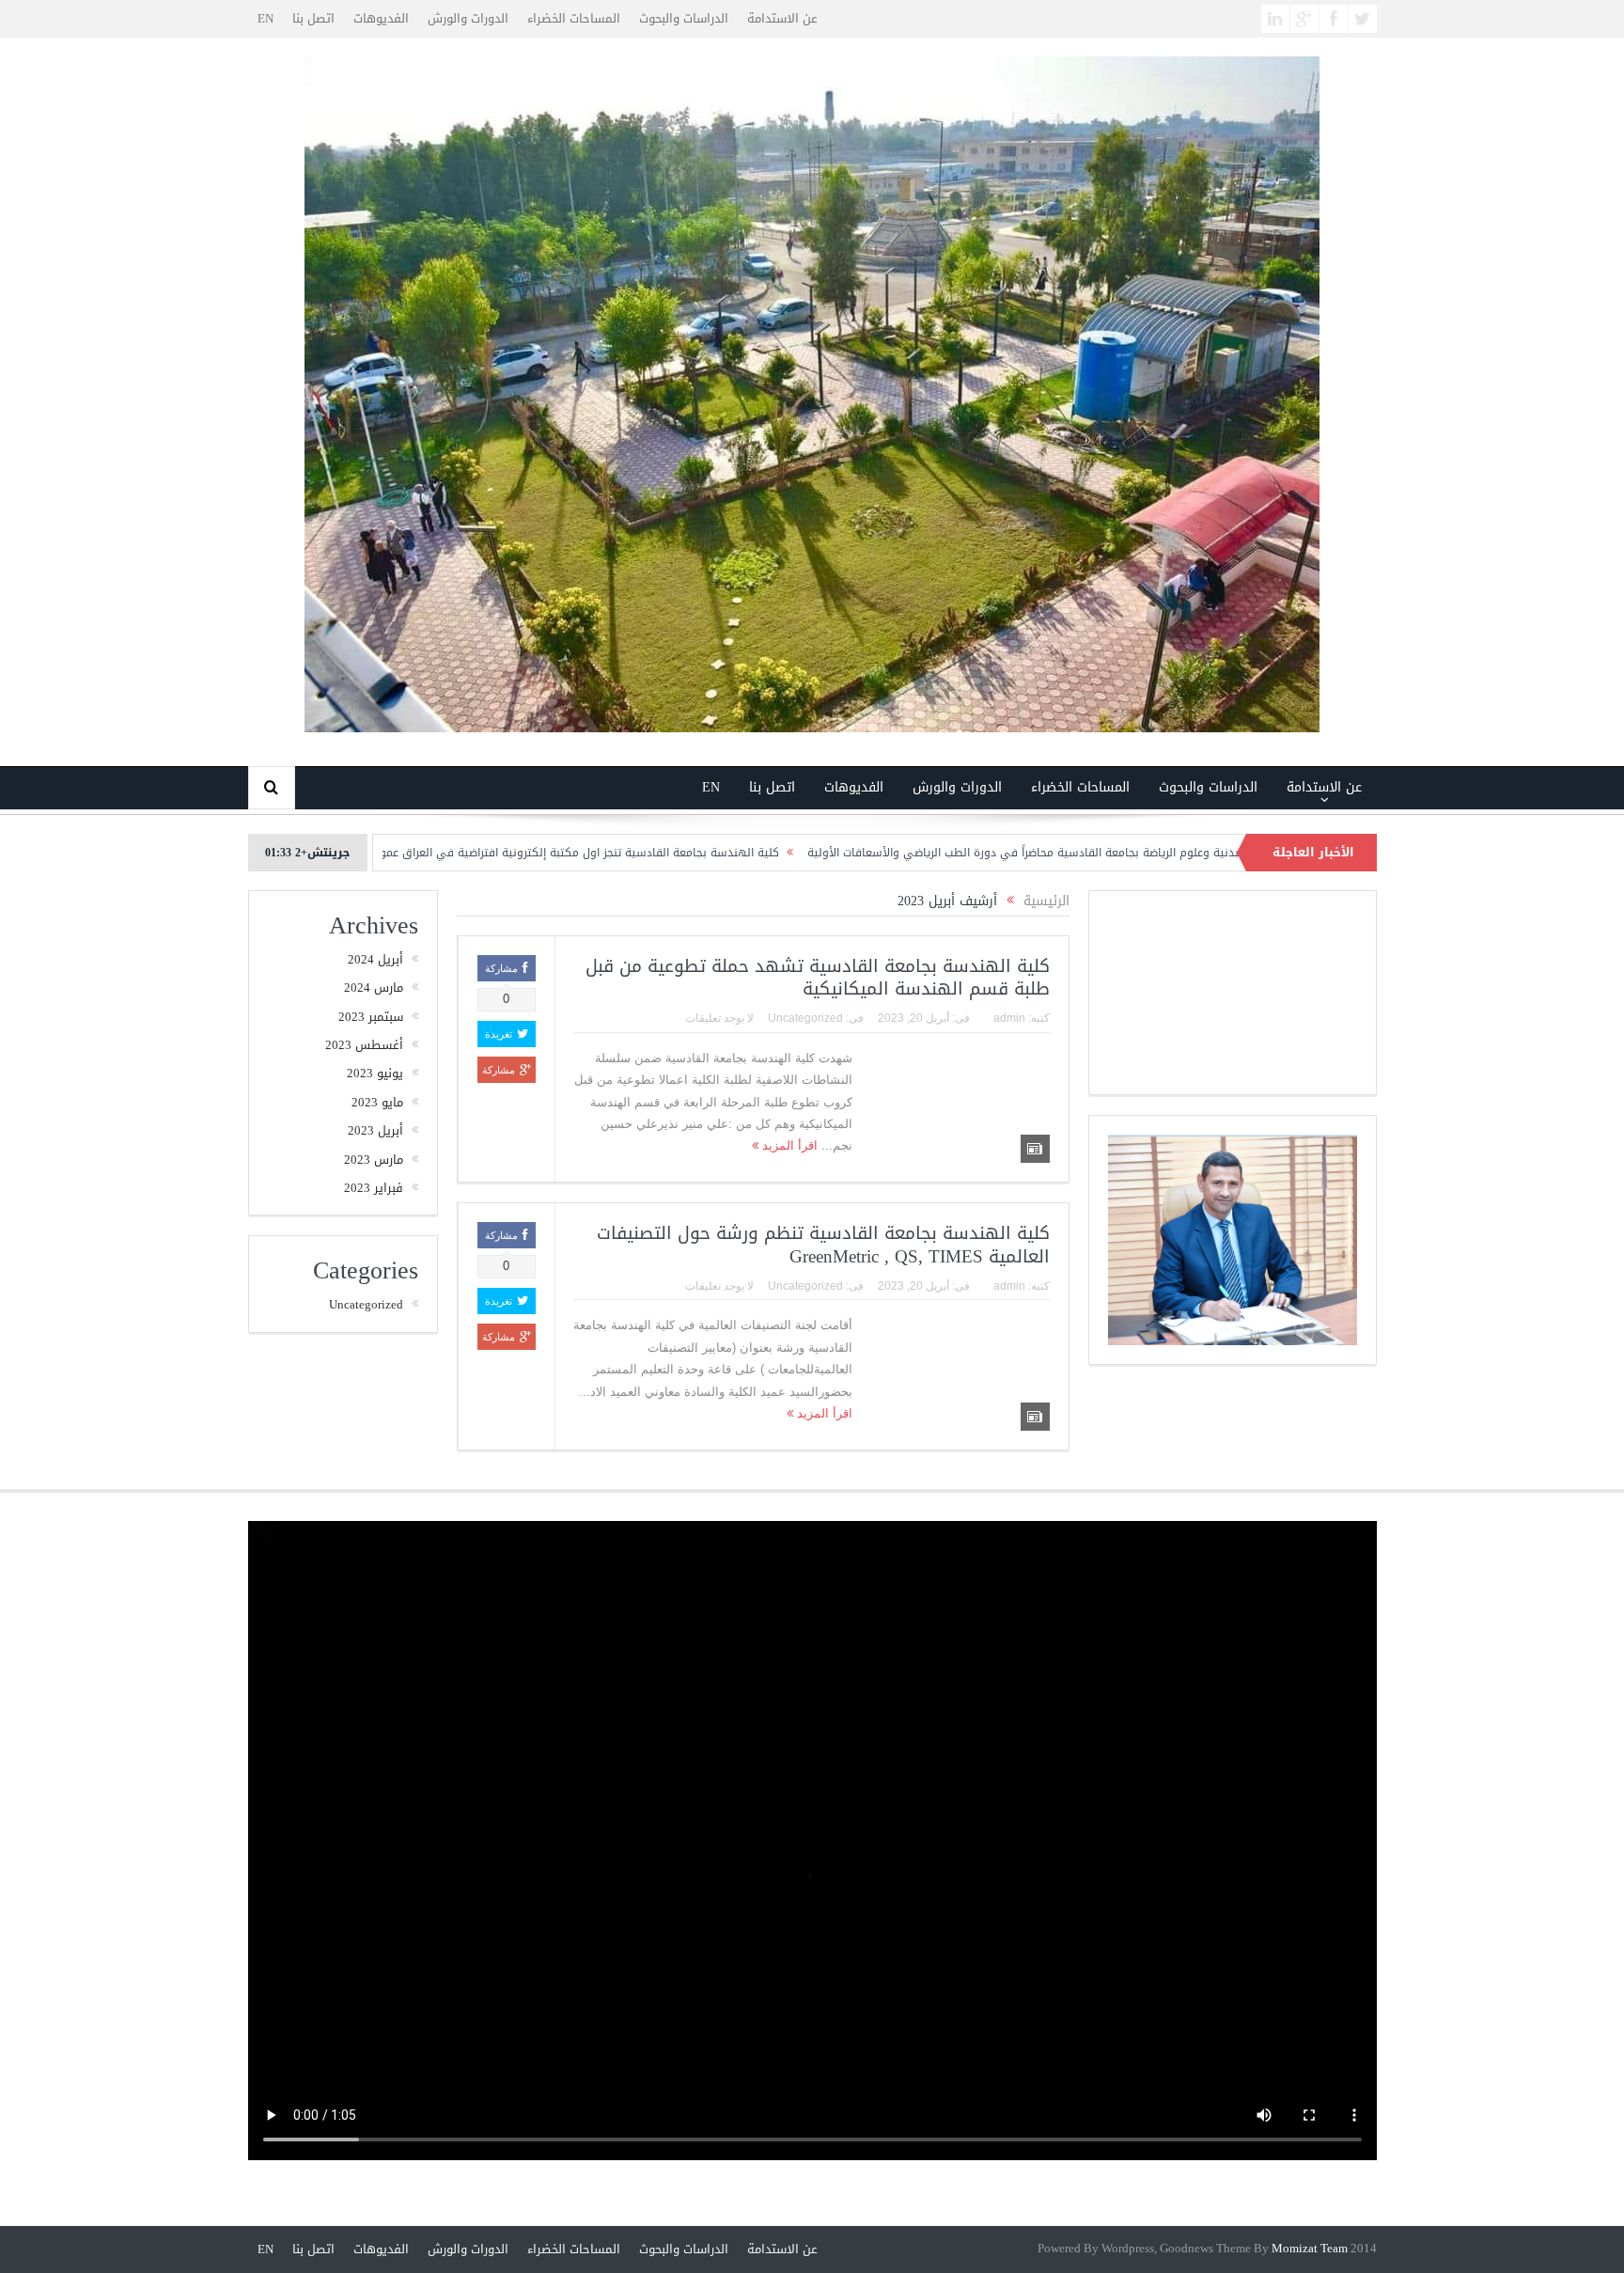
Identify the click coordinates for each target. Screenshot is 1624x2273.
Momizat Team (1310, 2249)
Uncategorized (805, 1018)
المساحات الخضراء (574, 18)
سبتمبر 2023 (371, 1017)
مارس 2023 (374, 1160)
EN (265, 18)
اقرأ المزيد (788, 1145)
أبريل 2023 (375, 1130)
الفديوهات (381, 18)
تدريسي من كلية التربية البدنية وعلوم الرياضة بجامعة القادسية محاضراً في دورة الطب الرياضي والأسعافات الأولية (1180, 853)
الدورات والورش (468, 18)
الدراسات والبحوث (684, 18)
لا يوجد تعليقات (719, 1018)
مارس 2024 (374, 988)
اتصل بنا (313, 18)
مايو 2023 (377, 1102)
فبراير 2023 (374, 1188)
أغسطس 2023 (364, 1045)
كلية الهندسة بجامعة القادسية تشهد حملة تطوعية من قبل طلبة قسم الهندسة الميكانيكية (818, 978)
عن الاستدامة (782, 18)
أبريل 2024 (375, 959)
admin (1009, 1018)
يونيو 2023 (375, 1073)
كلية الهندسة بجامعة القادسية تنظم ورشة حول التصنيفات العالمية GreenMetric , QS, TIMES (823, 1245)
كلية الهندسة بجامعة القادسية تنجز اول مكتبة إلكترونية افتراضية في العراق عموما (668, 853)
